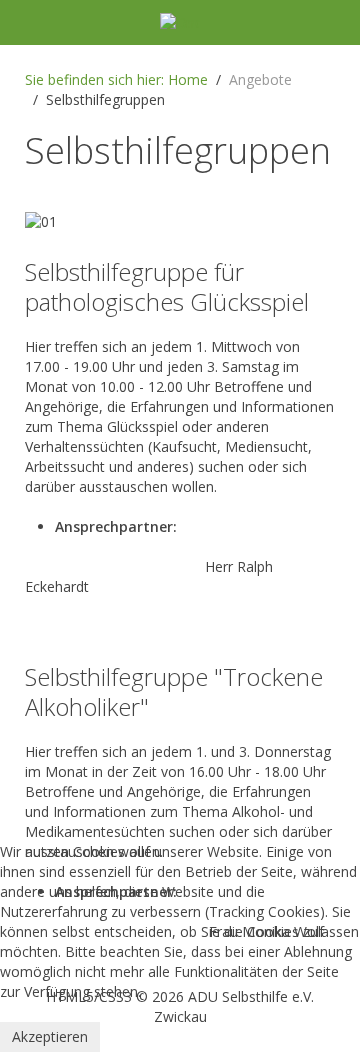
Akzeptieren (50, 1036)
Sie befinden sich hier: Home (116, 79)
